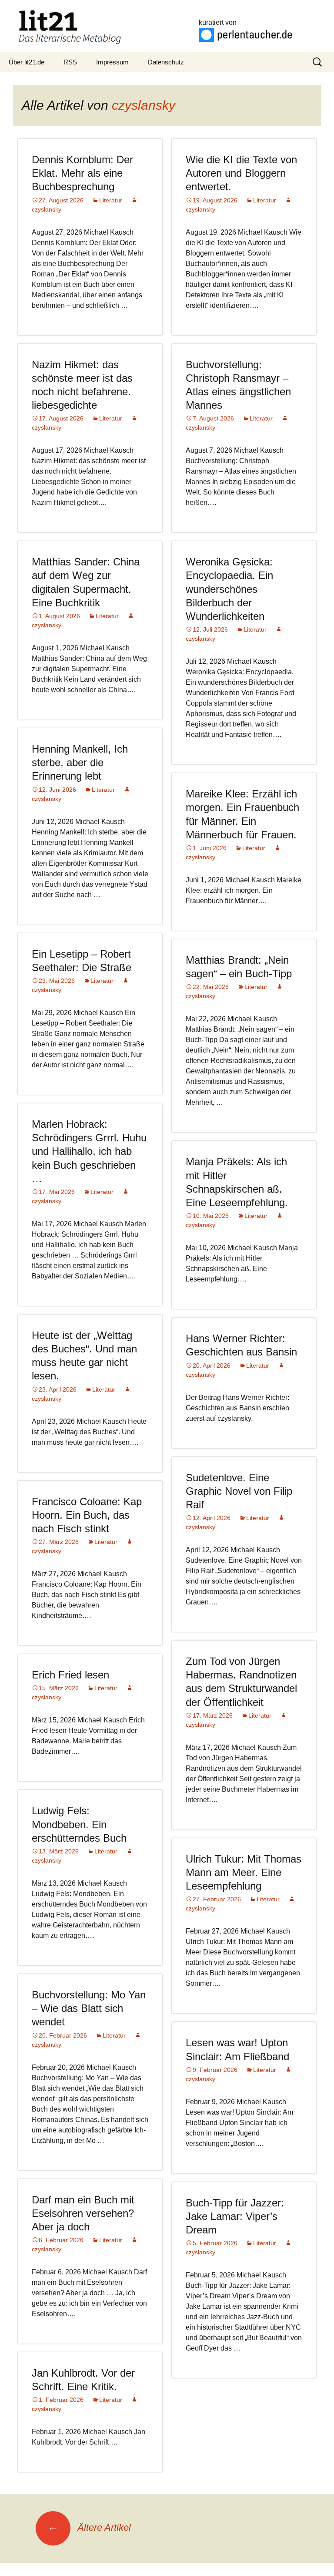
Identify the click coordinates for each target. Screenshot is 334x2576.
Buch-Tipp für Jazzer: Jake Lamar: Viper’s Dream (235, 2216)
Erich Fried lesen (70, 1675)
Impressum (112, 62)
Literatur (111, 200)
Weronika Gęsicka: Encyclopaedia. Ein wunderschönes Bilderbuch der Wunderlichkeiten (229, 589)
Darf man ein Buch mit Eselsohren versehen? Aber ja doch (83, 2213)
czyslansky (144, 105)
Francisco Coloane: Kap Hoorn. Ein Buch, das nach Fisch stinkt (87, 1515)
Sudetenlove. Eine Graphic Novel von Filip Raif (239, 1491)
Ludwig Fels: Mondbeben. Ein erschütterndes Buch (79, 1824)
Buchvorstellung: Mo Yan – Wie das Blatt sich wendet (89, 2008)
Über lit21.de (27, 62)
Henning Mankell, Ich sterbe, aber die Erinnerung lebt (80, 762)
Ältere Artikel (89, 2527)
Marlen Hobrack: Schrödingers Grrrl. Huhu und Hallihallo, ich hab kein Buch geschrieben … (89, 1151)
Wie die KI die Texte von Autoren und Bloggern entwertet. (241, 173)
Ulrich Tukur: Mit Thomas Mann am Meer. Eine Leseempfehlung (244, 1872)
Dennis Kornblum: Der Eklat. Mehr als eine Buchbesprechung (82, 173)
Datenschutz (166, 62)
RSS (70, 62)
